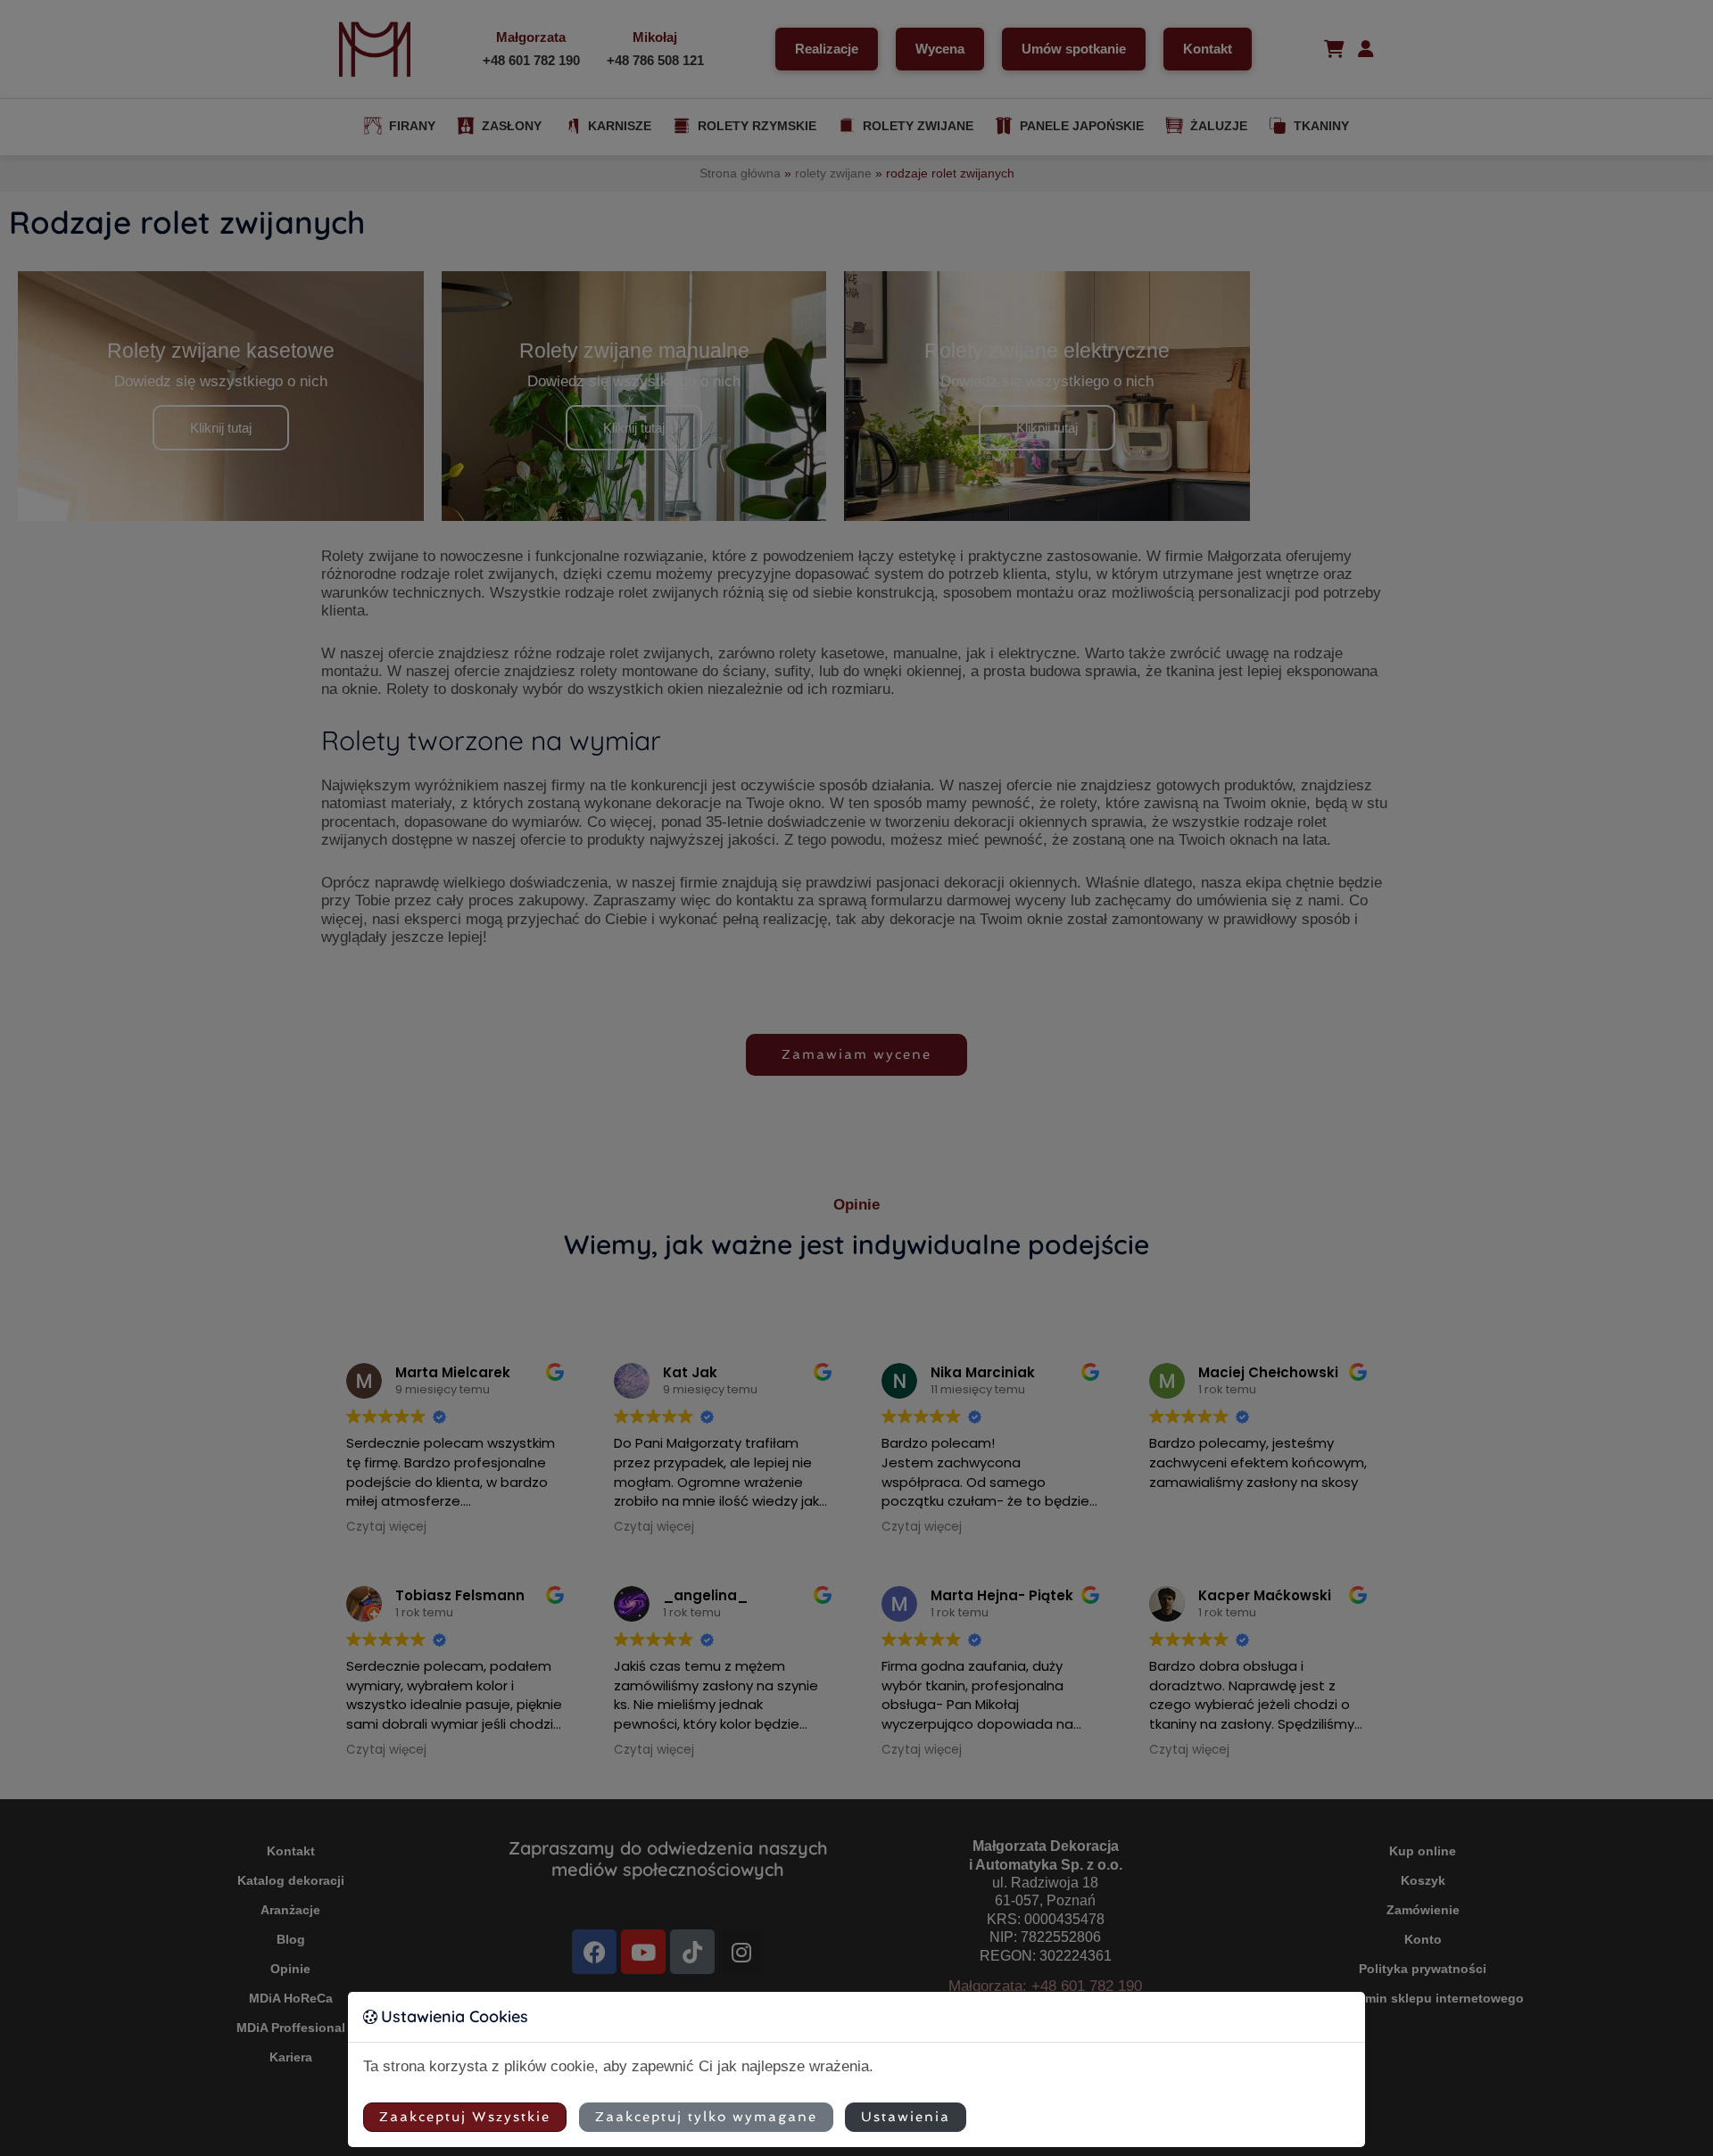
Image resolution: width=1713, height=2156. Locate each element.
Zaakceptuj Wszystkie (465, 2117)
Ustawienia (906, 2117)
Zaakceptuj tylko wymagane (706, 2117)
